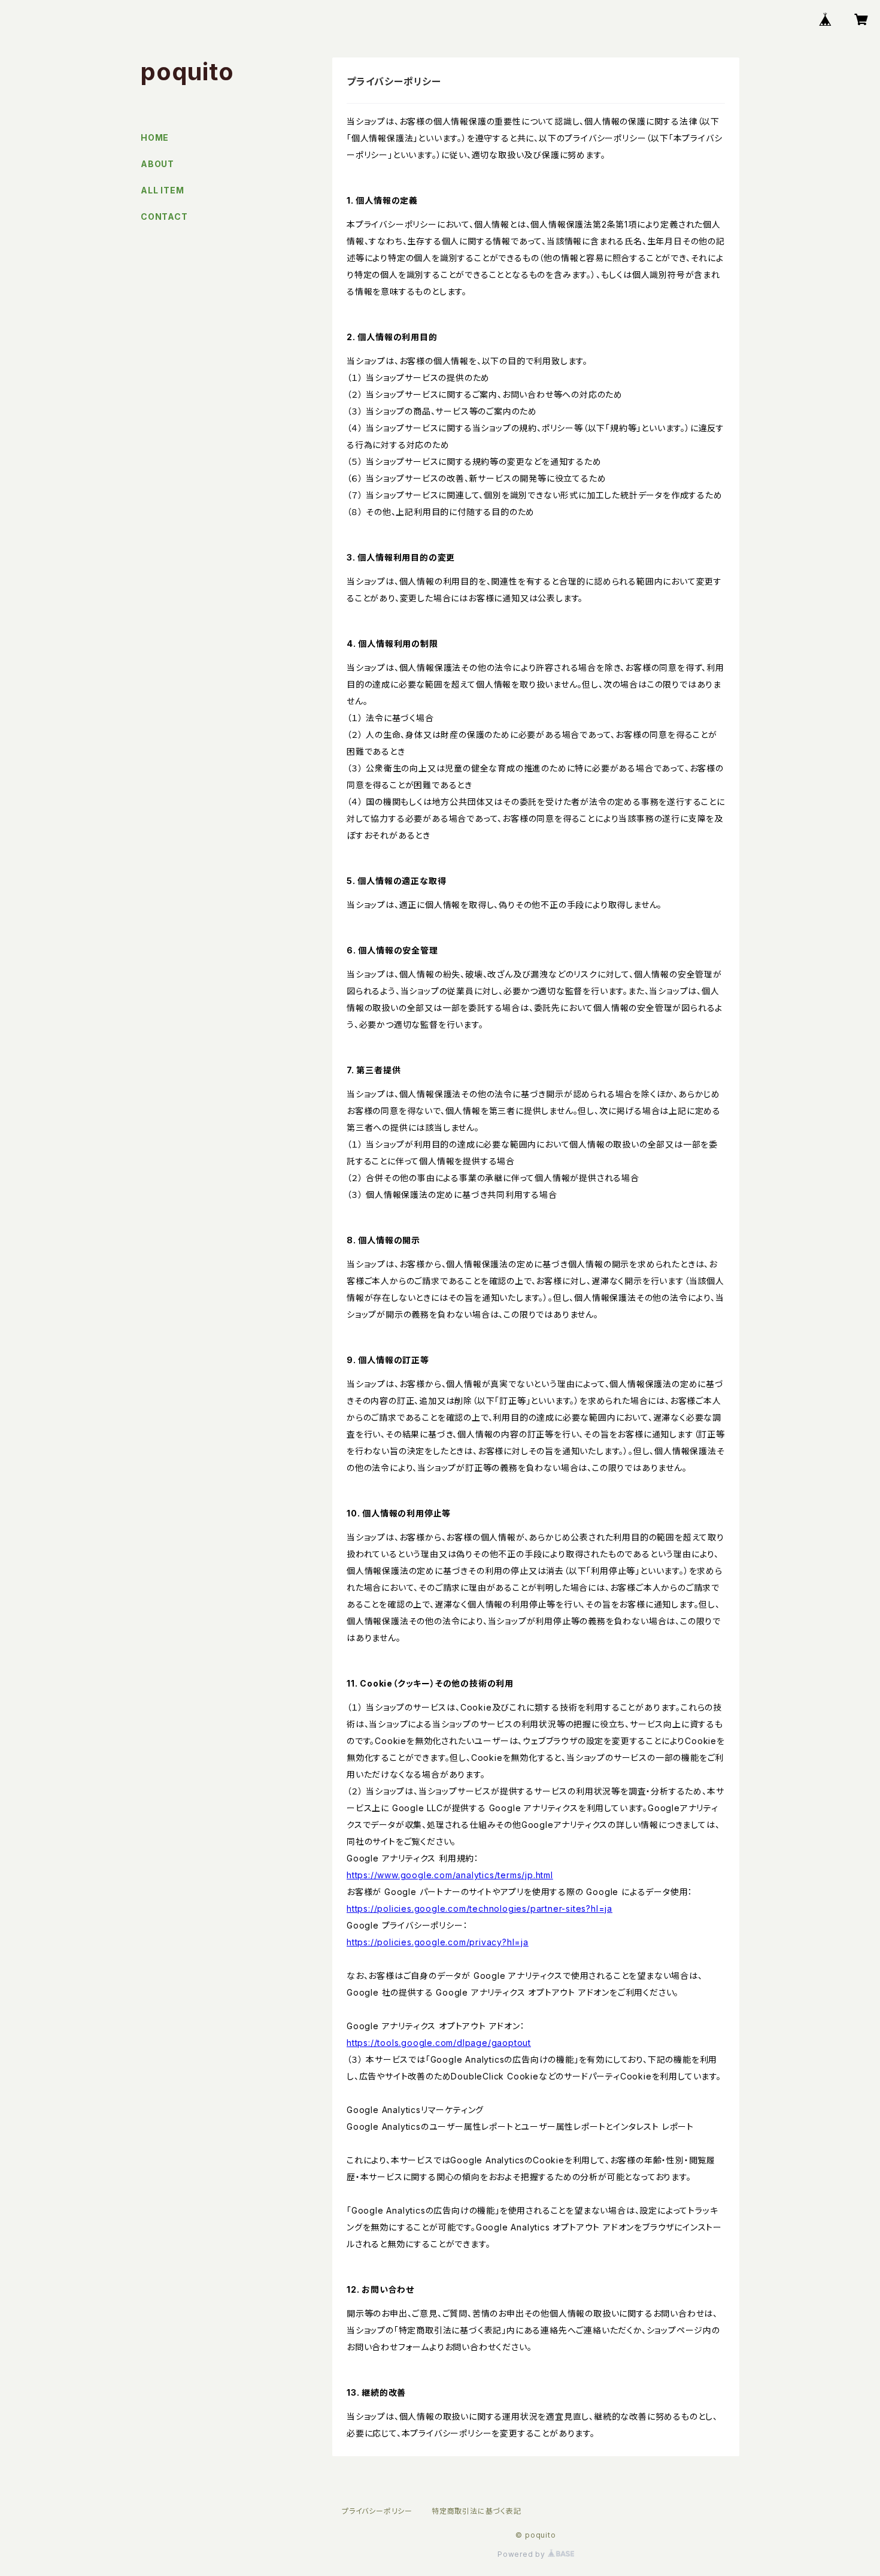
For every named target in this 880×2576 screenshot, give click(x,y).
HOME (155, 137)
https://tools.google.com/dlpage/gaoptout (439, 2043)
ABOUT (157, 164)
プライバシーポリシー (377, 2511)
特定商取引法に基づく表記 (477, 2511)
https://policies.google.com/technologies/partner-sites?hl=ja (480, 1908)
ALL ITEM (162, 190)
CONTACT (164, 217)
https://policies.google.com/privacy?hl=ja (438, 1942)
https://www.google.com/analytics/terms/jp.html (450, 1875)
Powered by (523, 2554)
